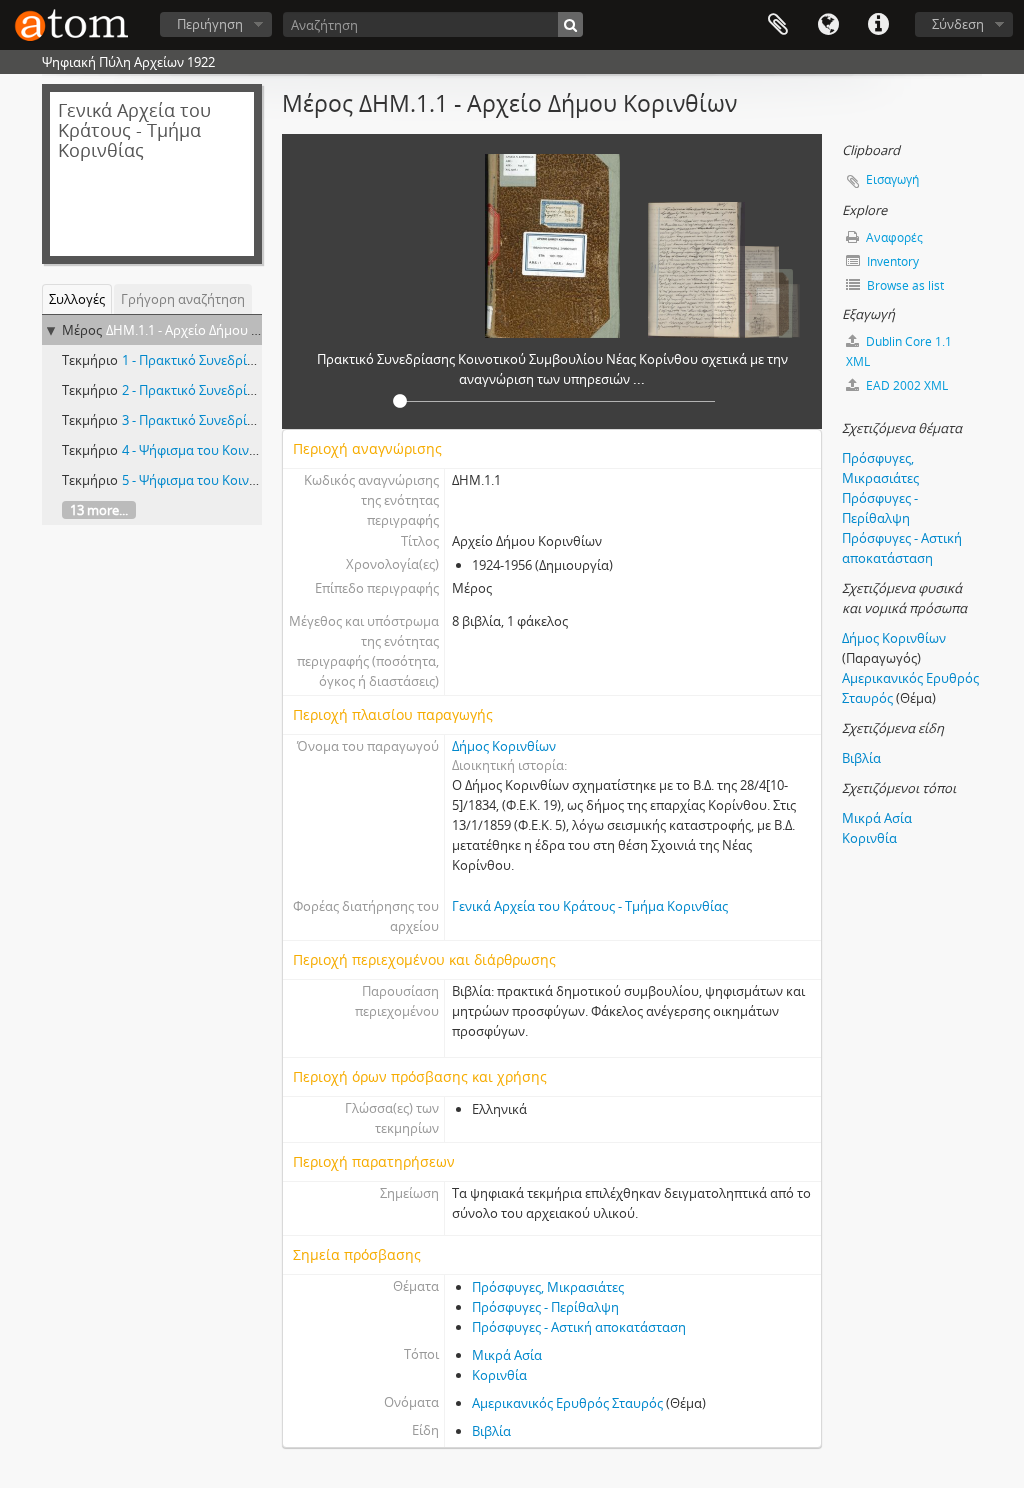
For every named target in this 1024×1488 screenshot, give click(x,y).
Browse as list (904, 285)
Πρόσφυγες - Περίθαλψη (545, 1307)
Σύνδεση (958, 24)
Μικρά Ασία (507, 1355)
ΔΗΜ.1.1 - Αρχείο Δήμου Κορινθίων (210, 330)
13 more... (99, 510)
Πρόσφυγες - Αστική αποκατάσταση (579, 1327)
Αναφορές (893, 237)
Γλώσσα (828, 25)
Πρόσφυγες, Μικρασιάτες (548, 1287)
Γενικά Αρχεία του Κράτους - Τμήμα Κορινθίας (590, 906)
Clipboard (778, 25)
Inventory (891, 261)
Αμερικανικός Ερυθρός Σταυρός (567, 1403)
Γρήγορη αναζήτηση (183, 299)
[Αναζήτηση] (570, 24)
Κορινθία (499, 1375)
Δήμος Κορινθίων (504, 746)
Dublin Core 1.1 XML (899, 351)
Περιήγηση (210, 24)
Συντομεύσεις (878, 25)
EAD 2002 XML (905, 385)
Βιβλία (491, 1431)
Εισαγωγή (892, 179)
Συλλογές (77, 299)
